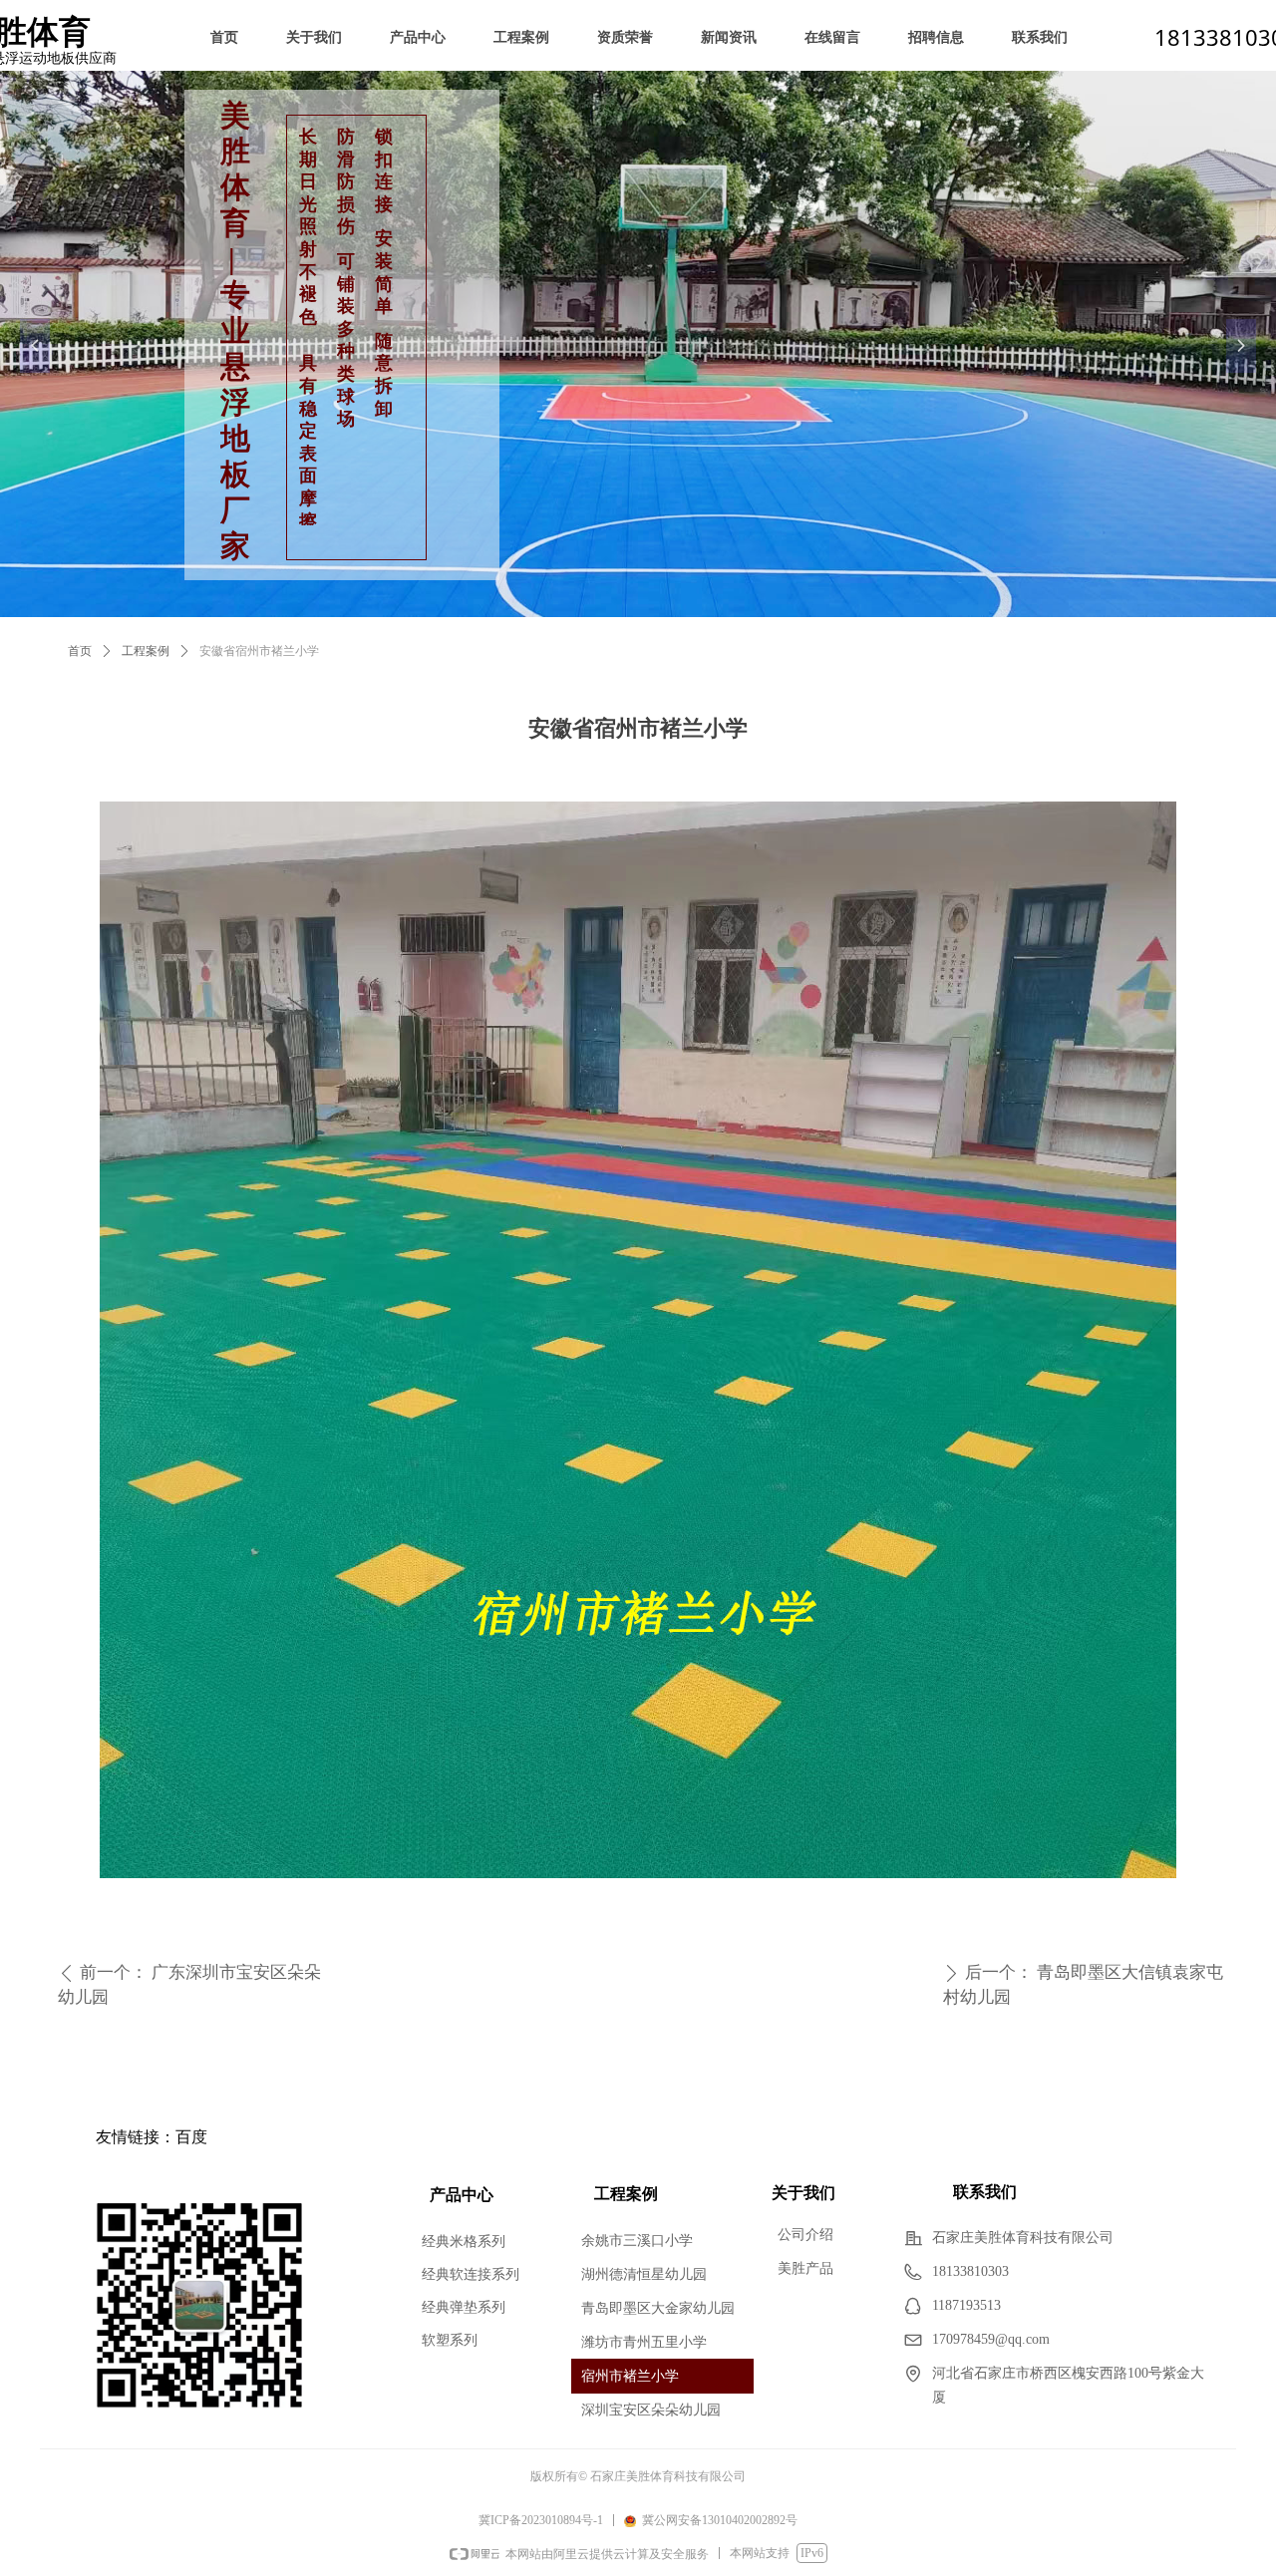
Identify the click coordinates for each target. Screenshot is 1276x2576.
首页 (80, 651)
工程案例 (146, 651)
